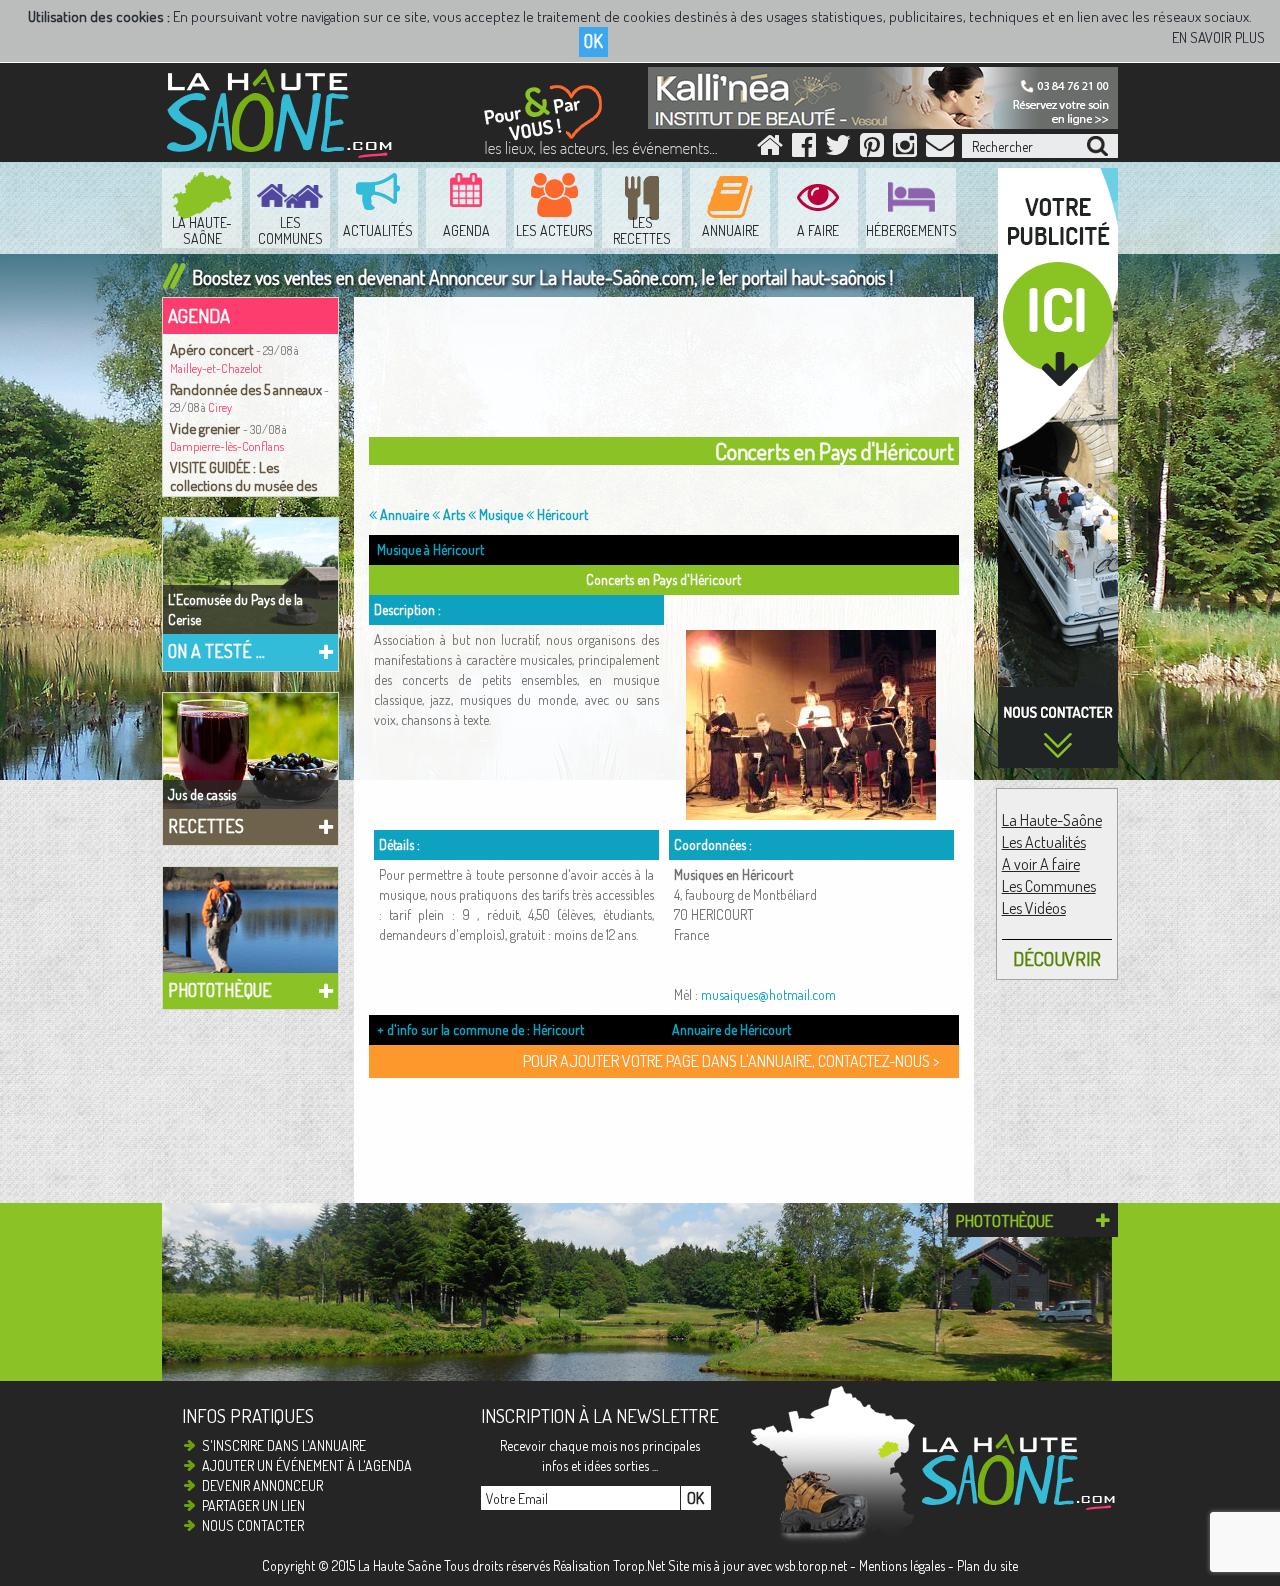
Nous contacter (253, 1525)
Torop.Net (639, 1565)
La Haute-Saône (1052, 820)
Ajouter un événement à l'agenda (307, 1465)
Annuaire (403, 514)
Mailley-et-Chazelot (216, 368)
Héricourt (561, 514)
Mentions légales (902, 1565)
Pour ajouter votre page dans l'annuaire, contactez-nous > (731, 1061)
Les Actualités (1044, 842)
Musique (499, 514)
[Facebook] (804, 149)
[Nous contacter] (940, 149)
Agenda (199, 315)
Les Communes (1049, 886)
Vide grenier (206, 428)
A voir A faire (1041, 864)
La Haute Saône (399, 1565)
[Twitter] (838, 149)
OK (593, 41)
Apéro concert (213, 349)
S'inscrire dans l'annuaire (284, 1445)
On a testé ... (216, 651)
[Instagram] (905, 149)
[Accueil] (770, 149)
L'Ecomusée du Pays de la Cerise (235, 609)
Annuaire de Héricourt (731, 1029)
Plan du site (987, 1565)
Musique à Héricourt (430, 549)
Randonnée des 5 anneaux (246, 389)
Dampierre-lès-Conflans (227, 446)
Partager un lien (253, 1505)
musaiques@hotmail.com (768, 994)
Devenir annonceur (262, 1485)
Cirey (220, 407)
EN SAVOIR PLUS (1218, 37)
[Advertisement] (669, 372)
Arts (452, 514)
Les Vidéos (1034, 908)
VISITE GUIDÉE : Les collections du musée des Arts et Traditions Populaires (250, 485)
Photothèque (220, 990)
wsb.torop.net (811, 1565)
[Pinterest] (872, 149)
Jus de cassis (202, 794)
